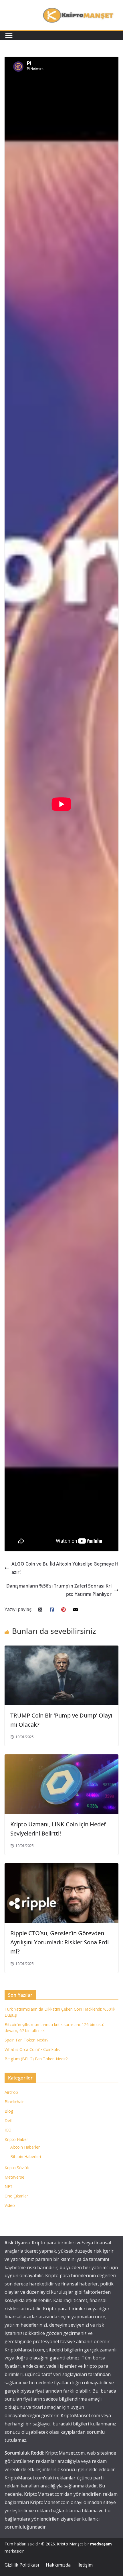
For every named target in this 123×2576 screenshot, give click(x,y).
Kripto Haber (16, 2139)
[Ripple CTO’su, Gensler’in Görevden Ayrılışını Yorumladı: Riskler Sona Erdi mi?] (61, 1867)
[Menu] (9, 35)
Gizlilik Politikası (22, 2565)
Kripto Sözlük (17, 2168)
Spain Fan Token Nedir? (26, 2040)
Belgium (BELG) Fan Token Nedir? (36, 2059)
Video (10, 2205)
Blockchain (15, 2102)
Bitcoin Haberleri (26, 2156)
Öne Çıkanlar (16, 2196)
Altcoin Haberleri (25, 2147)
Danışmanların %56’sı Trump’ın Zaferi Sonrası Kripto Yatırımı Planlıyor (59, 1590)
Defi (8, 2120)
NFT (9, 2186)
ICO (8, 2130)
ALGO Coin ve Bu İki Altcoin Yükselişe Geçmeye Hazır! (65, 1568)
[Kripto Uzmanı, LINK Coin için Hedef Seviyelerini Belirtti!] (61, 1758)
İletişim (85, 2565)
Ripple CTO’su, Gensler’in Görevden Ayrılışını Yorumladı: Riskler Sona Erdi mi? (59, 1942)
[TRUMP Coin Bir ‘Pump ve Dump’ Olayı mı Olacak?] (61, 1650)
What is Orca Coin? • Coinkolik (32, 2049)
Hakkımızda (58, 2565)
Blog (9, 2111)
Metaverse (14, 2177)
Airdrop (11, 2092)
